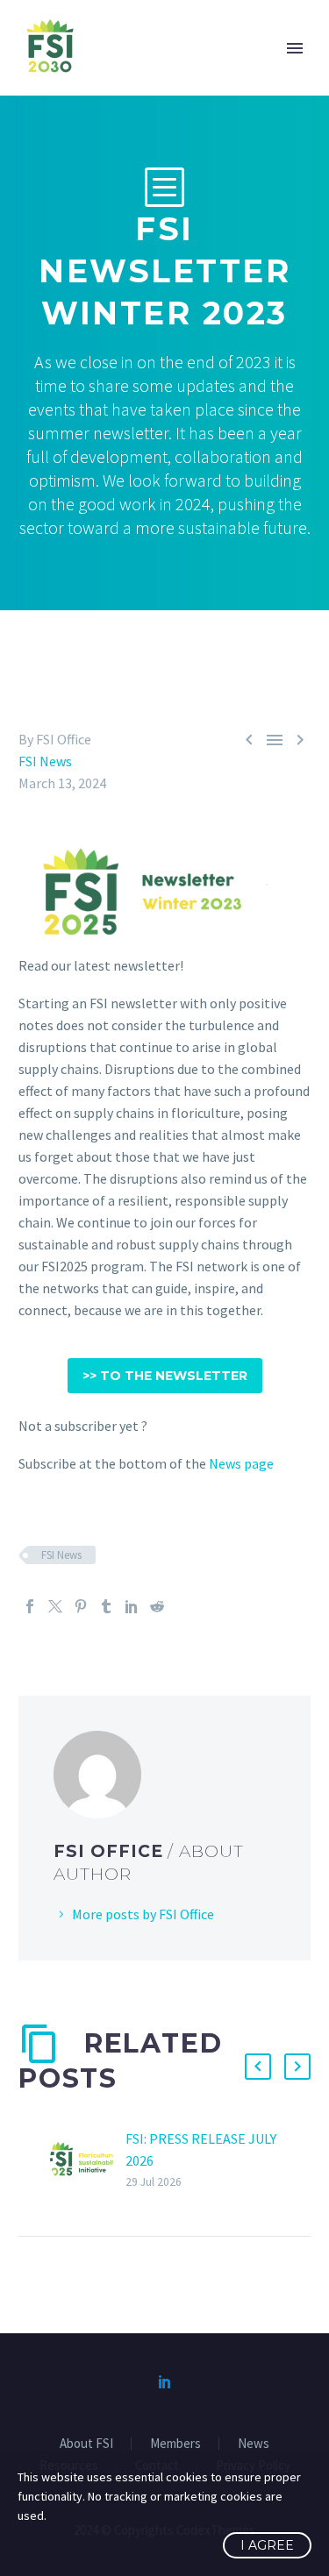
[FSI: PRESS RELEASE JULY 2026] (88, 2160)
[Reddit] (157, 1606)
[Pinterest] (81, 1606)
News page (241, 1463)
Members (175, 2444)
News (254, 2444)
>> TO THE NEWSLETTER (165, 1376)
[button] (258, 2067)
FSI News (45, 761)
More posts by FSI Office (143, 1914)
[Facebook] (30, 1606)
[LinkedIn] (132, 1606)
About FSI (86, 2444)
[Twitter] (55, 1606)
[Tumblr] (106, 1606)
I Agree (267, 2545)
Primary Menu (295, 48)
